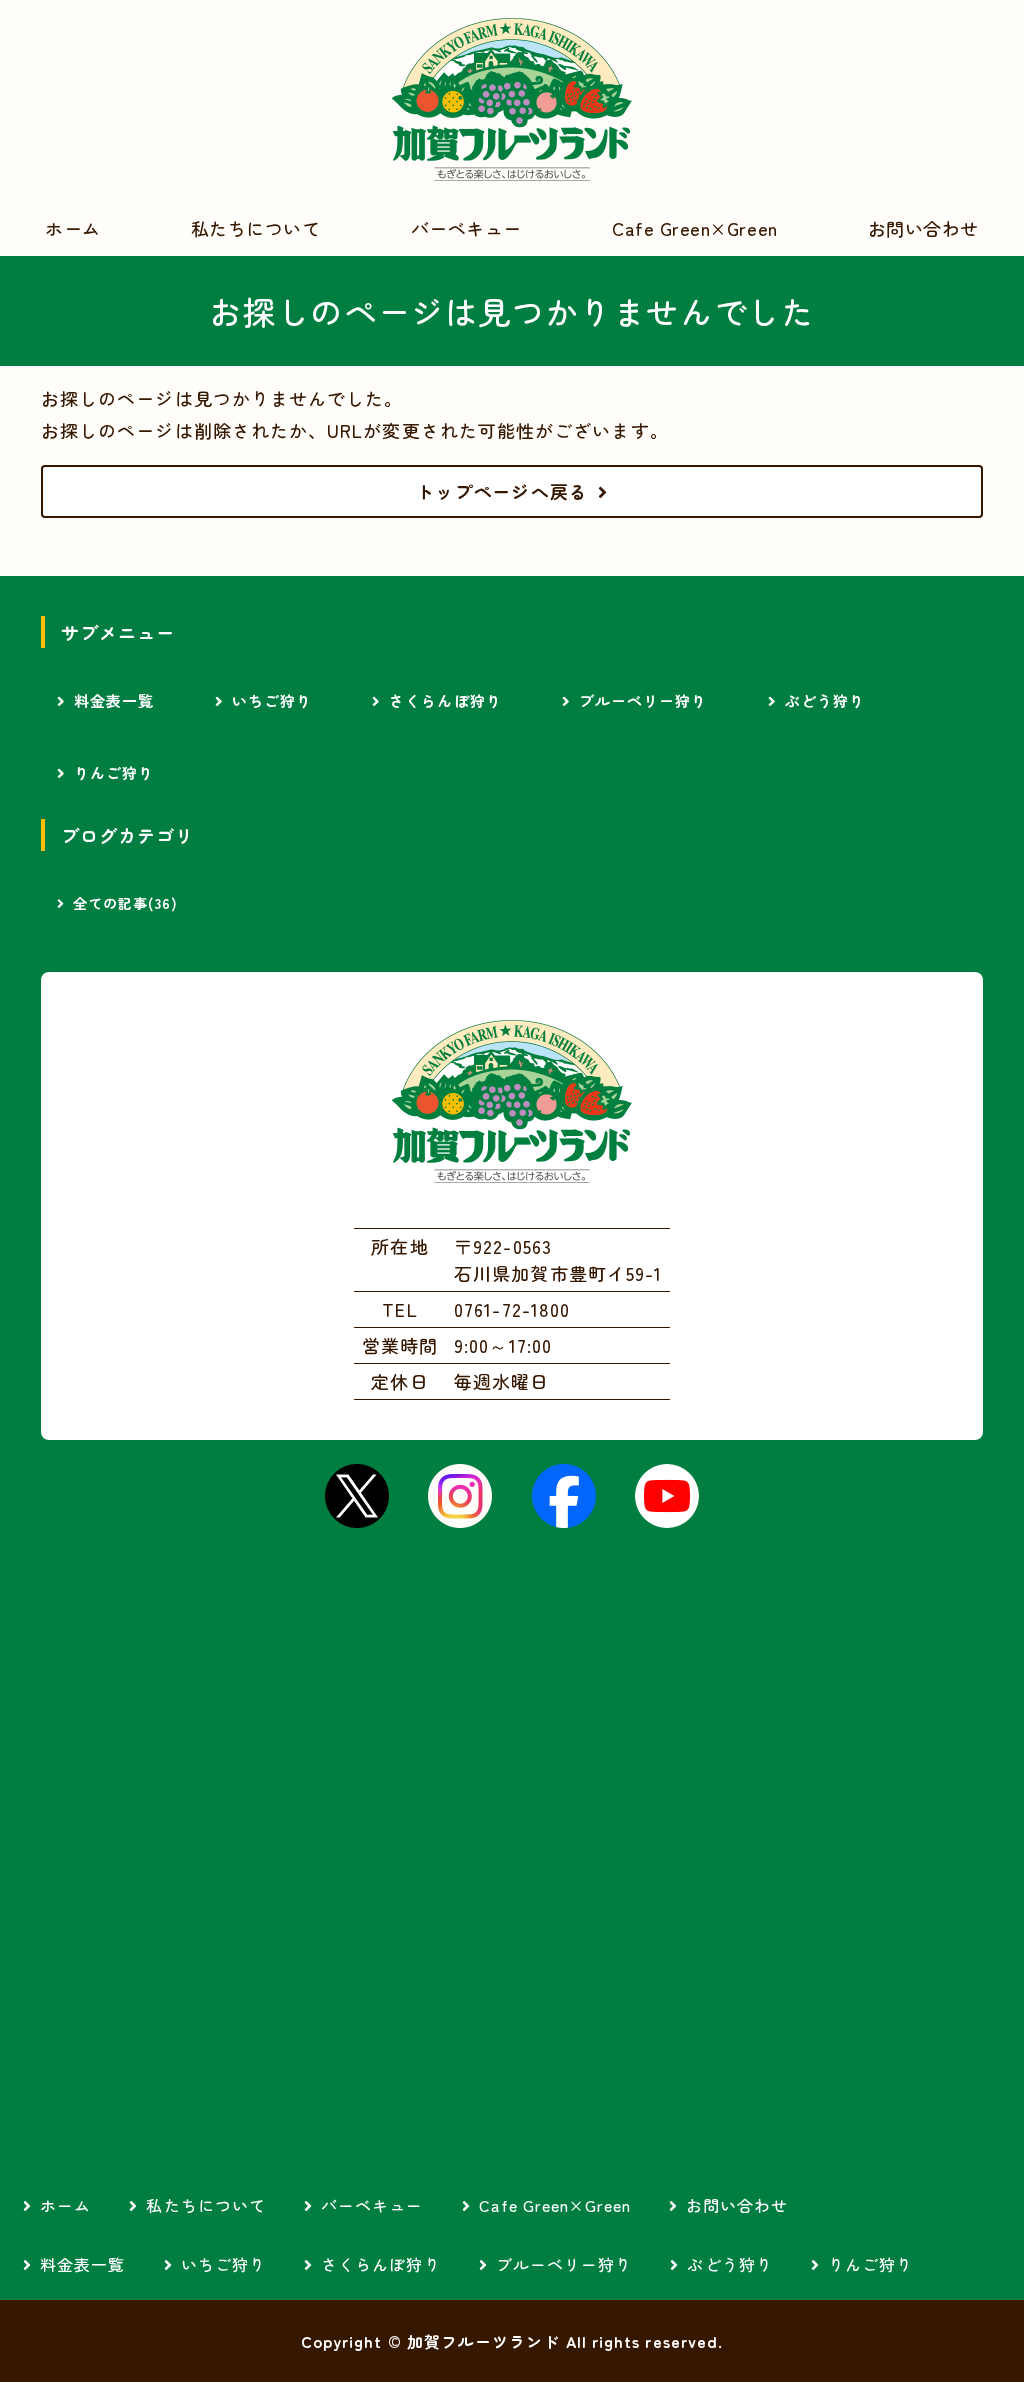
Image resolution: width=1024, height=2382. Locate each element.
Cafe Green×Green (695, 228)
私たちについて (256, 228)
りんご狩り (114, 772)
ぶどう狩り (825, 700)
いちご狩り (272, 700)
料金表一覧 (114, 700)
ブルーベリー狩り (643, 700)
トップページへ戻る (502, 491)
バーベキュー (466, 228)
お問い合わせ (923, 228)
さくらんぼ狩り (445, 700)
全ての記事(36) (125, 903)
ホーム (73, 228)
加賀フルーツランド (512, 100)
